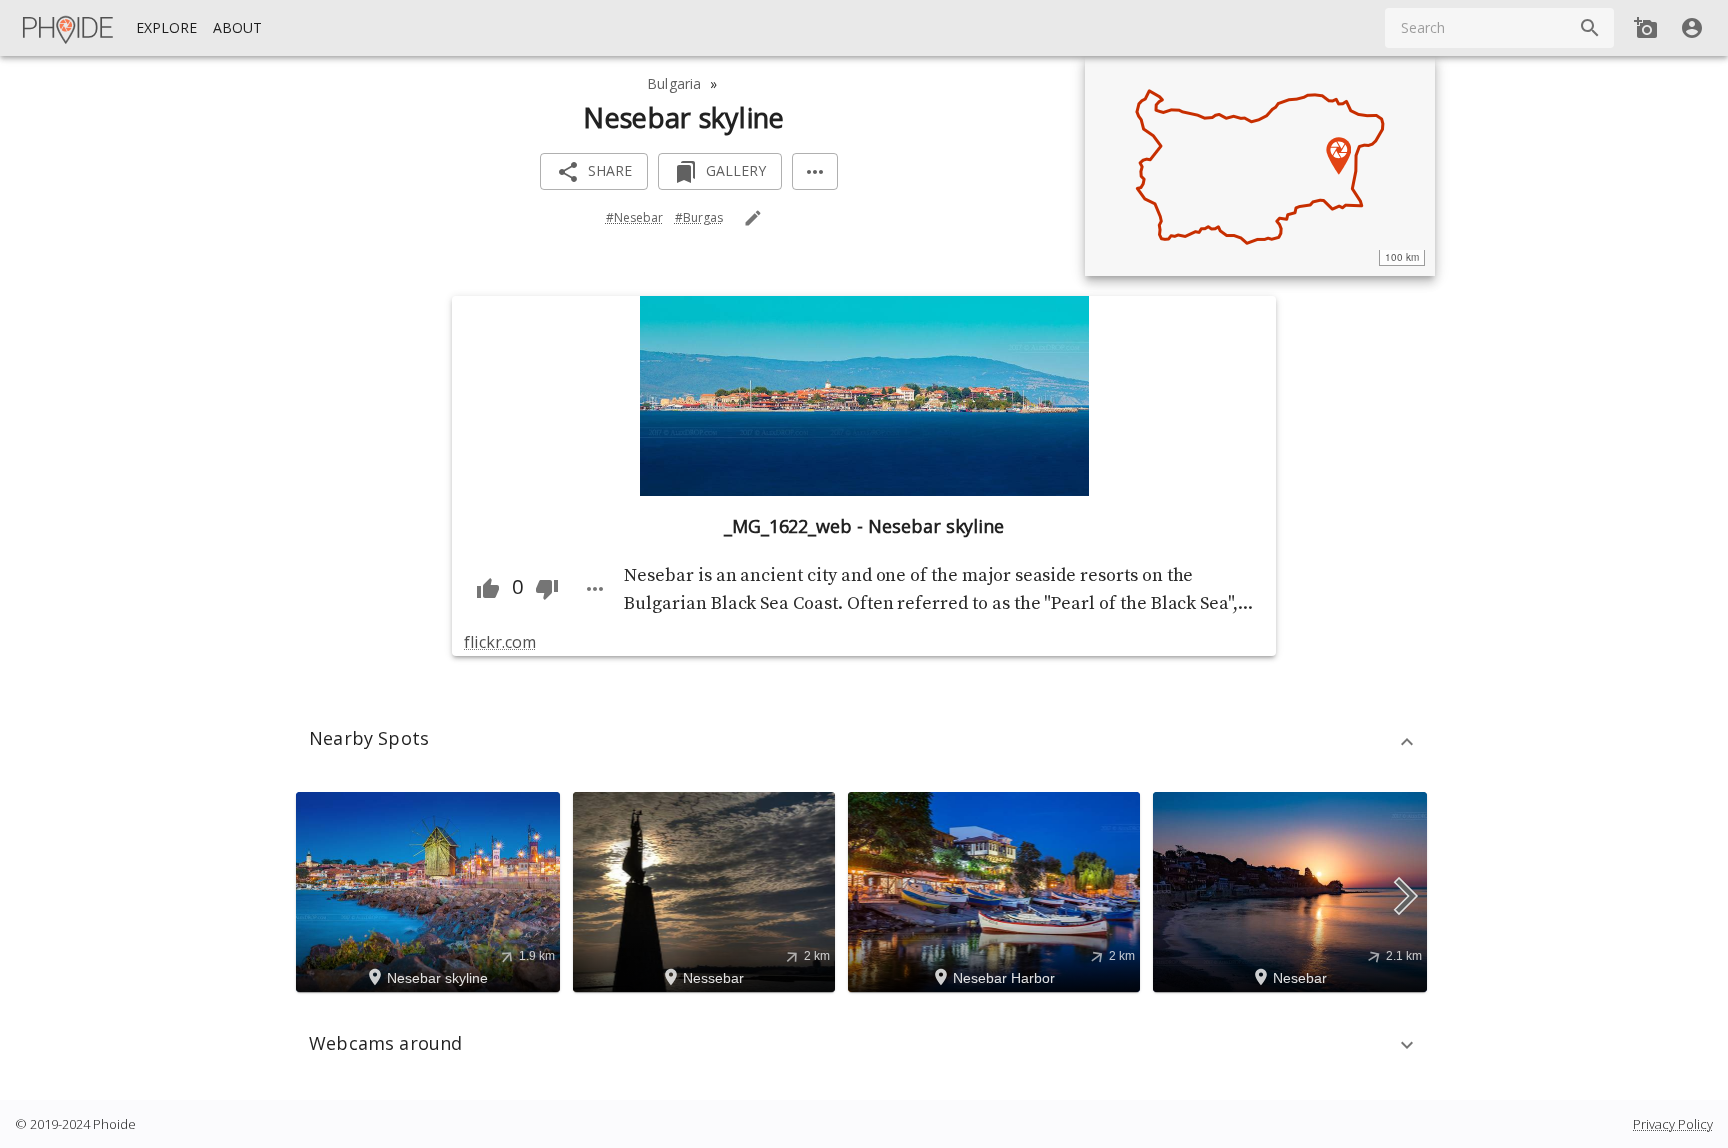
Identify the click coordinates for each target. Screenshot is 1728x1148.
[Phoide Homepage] (69, 28)
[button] (864, 742)
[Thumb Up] (488, 589)
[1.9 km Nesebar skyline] (431, 890)
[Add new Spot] (1646, 28)
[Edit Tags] (753, 218)
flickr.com (499, 642)
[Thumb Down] (547, 589)
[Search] (1590, 28)
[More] (815, 171)
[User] (1692, 28)
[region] (1260, 166)
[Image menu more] (595, 589)
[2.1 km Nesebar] (1293, 890)
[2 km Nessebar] (707, 890)
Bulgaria (674, 83)
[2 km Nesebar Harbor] (997, 890)
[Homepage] (69, 28)
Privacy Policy (1673, 1124)
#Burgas (699, 217)
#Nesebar (634, 217)
